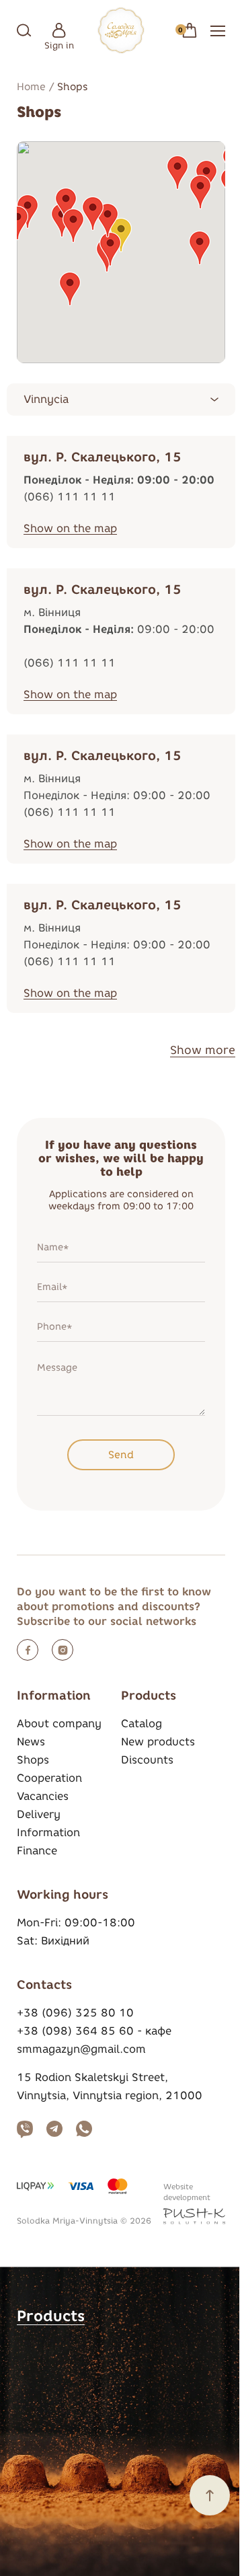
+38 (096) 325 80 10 (75, 2013)
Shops (33, 1760)
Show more (203, 1050)
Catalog (142, 1723)
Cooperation (49, 1778)
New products (158, 1742)
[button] (200, 248)
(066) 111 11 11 (70, 497)
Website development (187, 2192)
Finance (37, 1851)
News (31, 1742)
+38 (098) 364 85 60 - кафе (94, 2031)
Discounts (147, 1760)
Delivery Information (48, 1823)
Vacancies (43, 1796)
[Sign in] (59, 30)
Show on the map (70, 528)
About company (59, 1723)
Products (51, 2316)
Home (31, 87)
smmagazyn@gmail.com (81, 2049)
